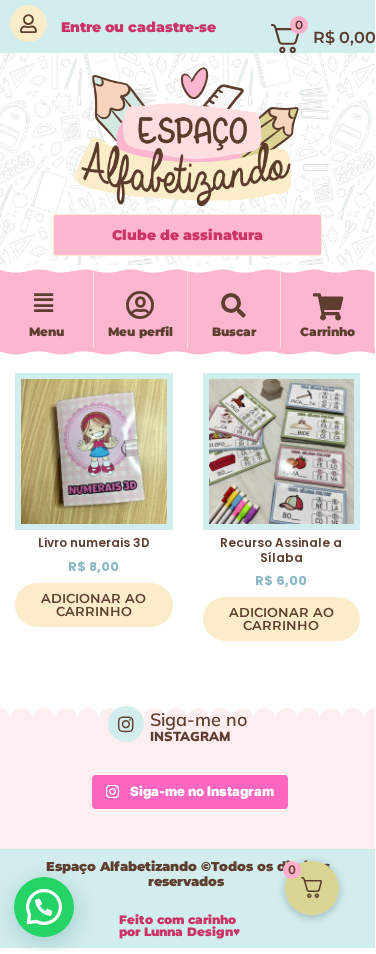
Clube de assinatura (187, 235)
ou (138, 27)
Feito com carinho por (179, 925)
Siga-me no (198, 719)
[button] (43, 304)
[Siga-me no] (126, 724)
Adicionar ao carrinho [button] (93, 604)
